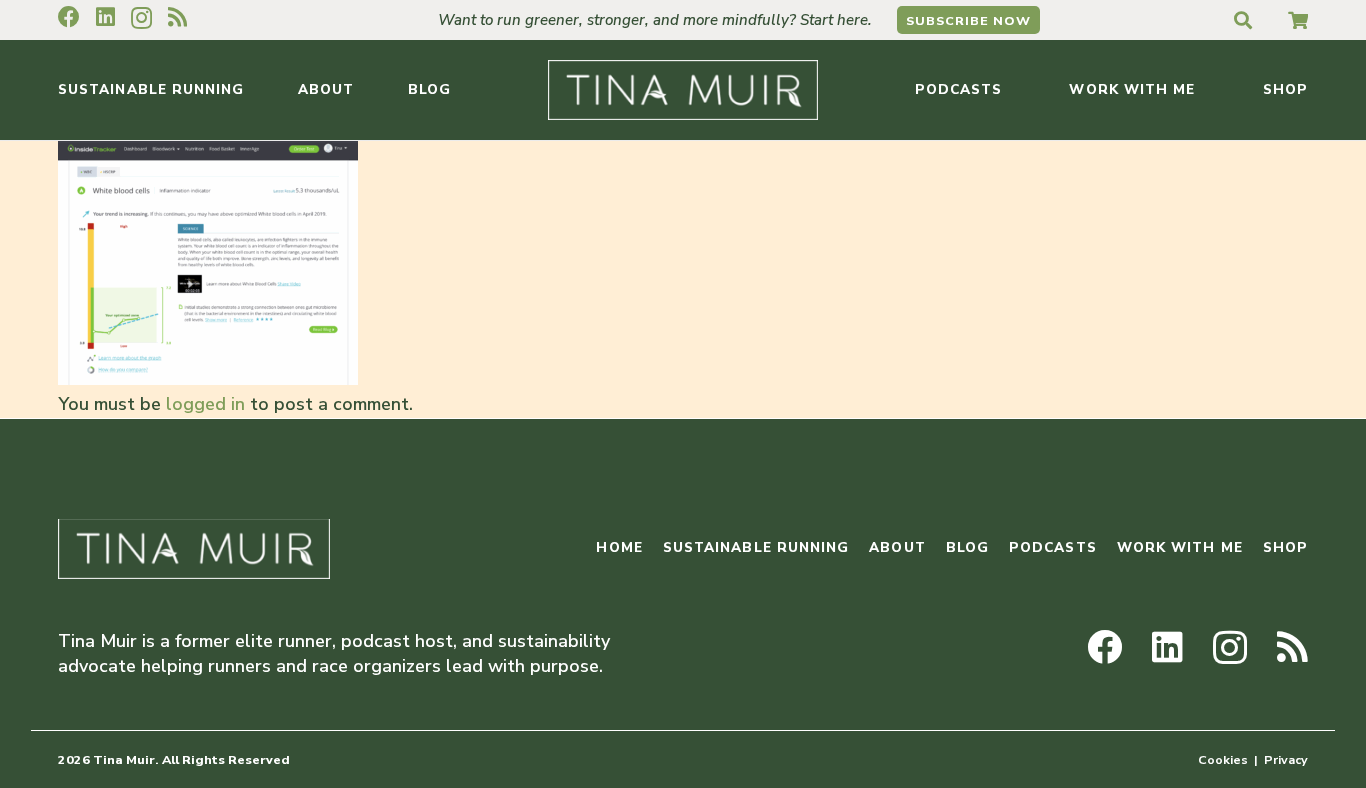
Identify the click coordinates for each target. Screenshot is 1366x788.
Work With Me (1180, 547)
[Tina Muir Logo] (683, 90)
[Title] (1298, 20)
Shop (1285, 547)
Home (619, 547)
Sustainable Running (756, 547)
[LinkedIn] (105, 17)
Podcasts (1053, 547)
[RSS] (177, 17)
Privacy (1286, 759)
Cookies (1223, 759)
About (897, 547)
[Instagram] (141, 18)
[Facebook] (69, 17)
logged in (205, 404)
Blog (967, 547)
